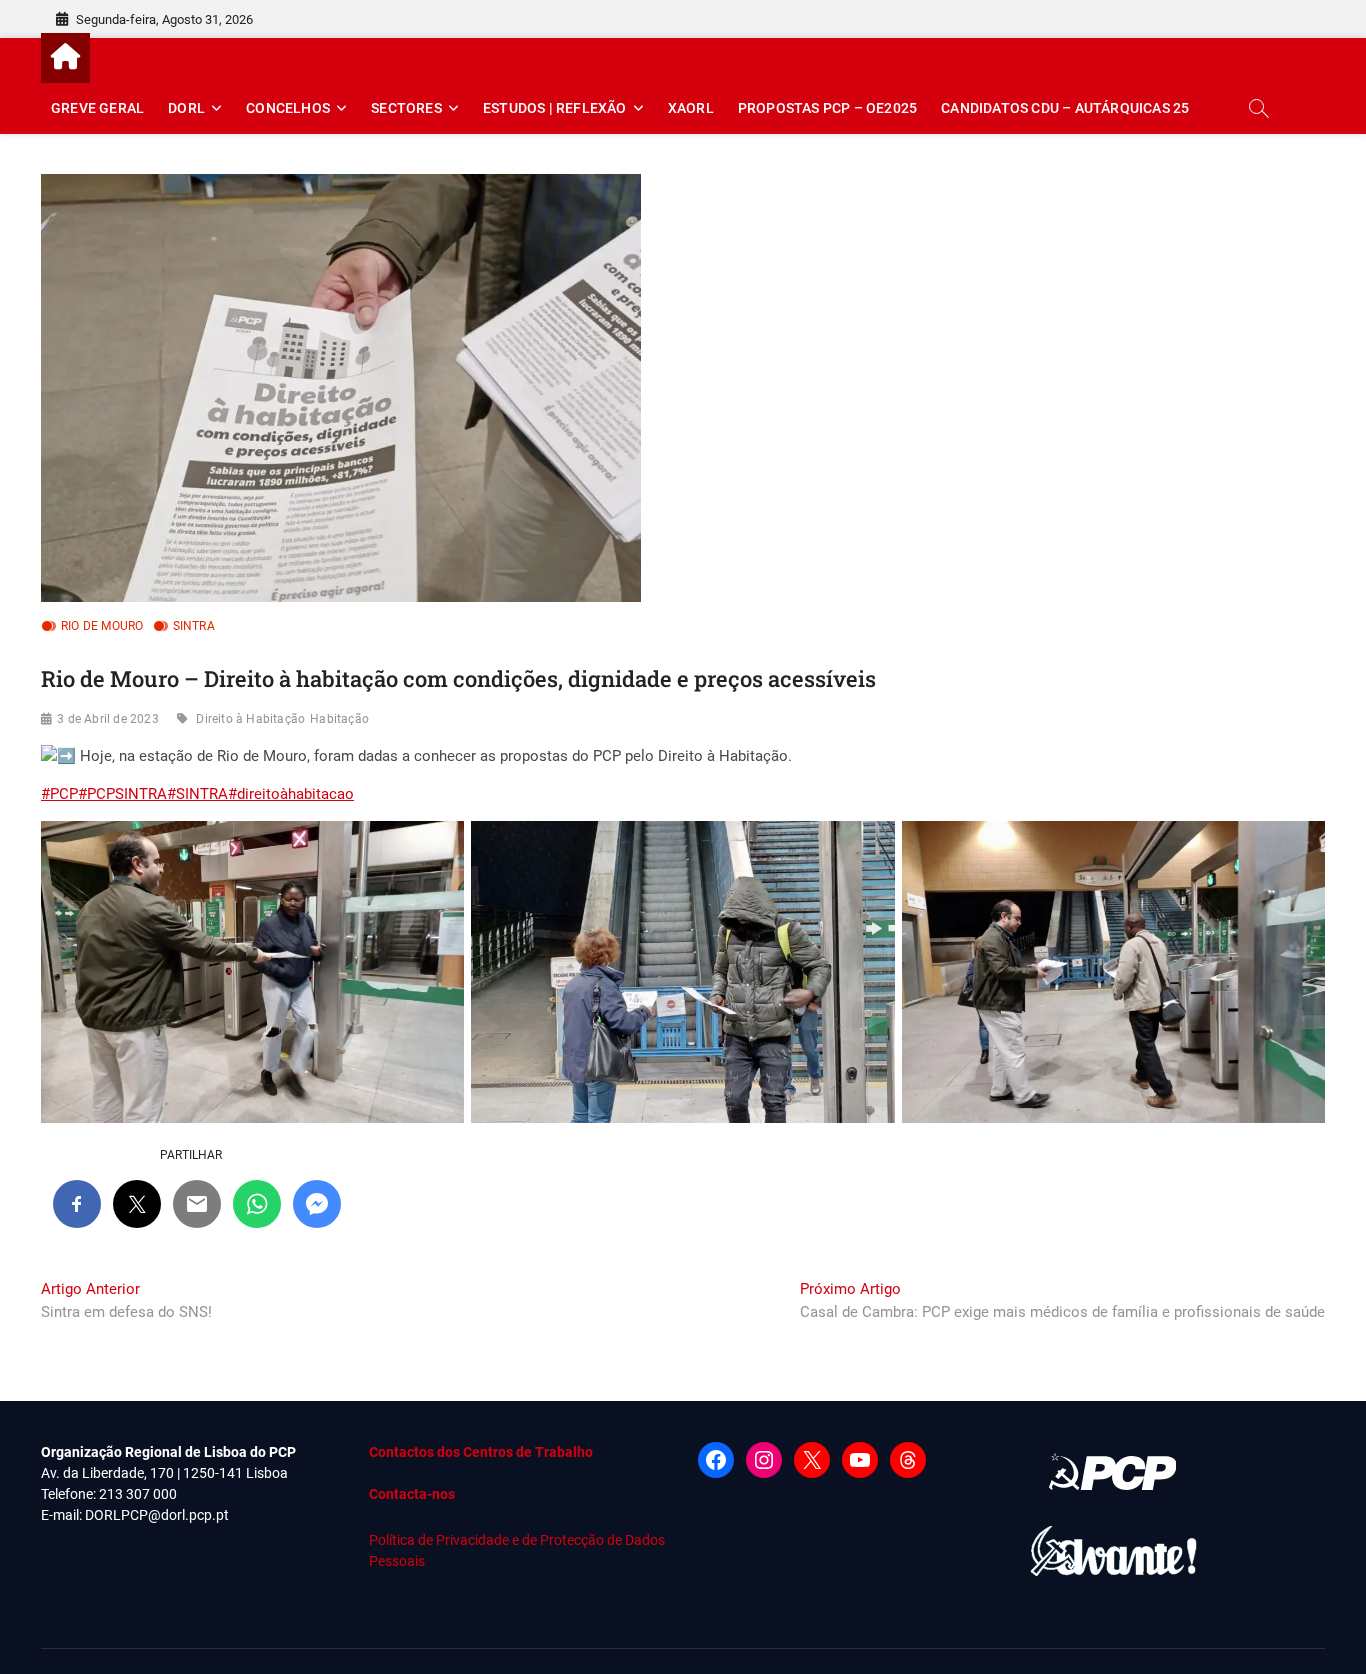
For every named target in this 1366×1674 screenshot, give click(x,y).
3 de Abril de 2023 (108, 719)
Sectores (406, 108)
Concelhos (288, 108)
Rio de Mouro (102, 626)
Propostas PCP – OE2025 (827, 108)
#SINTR (192, 794)
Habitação (339, 719)
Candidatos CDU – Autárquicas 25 (1065, 108)
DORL (186, 108)
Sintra (194, 626)
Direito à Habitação (250, 719)
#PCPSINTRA (122, 794)
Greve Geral (97, 108)
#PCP (59, 794)
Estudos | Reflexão (555, 108)
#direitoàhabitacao (291, 794)
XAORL (691, 108)
